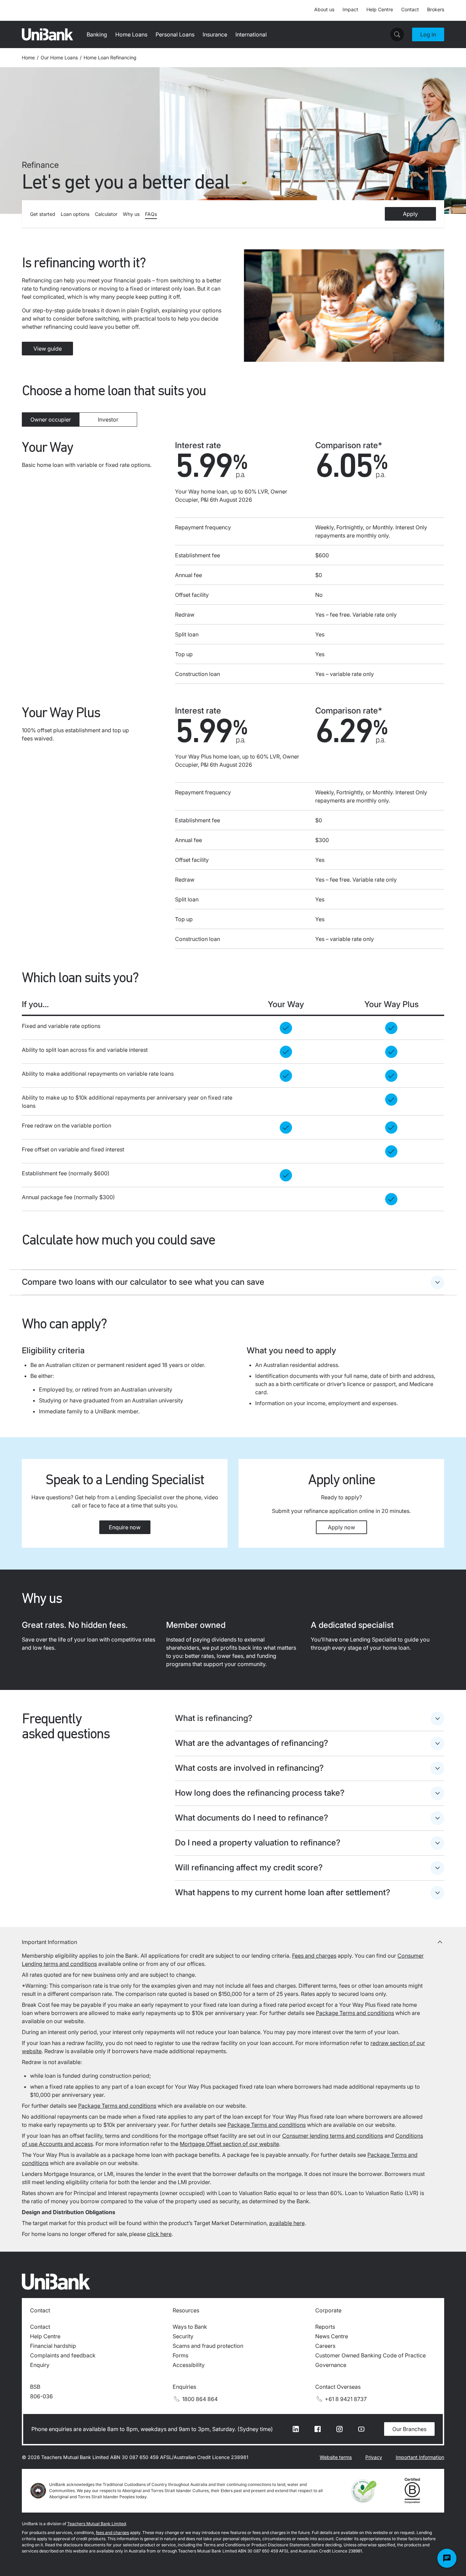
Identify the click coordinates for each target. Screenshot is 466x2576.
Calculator (106, 214)
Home (28, 57)
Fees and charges (314, 1956)
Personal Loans (175, 34)
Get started (43, 214)
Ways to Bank (190, 2327)
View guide (48, 349)
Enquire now (125, 1527)
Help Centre (380, 9)
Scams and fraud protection (208, 2346)
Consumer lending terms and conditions (333, 2136)
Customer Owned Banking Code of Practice (370, 2355)
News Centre (332, 2336)
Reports (325, 2327)
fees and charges (112, 2533)
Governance (331, 2365)
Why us (131, 214)
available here (287, 2223)
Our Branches (409, 2429)
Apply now (341, 1527)
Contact (410, 9)
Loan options (75, 214)
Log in (428, 34)
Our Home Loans (59, 57)
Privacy (374, 2457)
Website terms (336, 2457)
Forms (180, 2355)
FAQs (151, 214)
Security (183, 2336)
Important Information (420, 2457)
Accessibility (189, 2365)
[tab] (51, 419)
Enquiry (40, 2365)
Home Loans (131, 34)
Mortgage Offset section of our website (229, 2144)
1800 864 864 (200, 2399)
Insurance (215, 34)
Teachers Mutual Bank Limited (97, 2524)
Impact (350, 9)
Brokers (436, 9)
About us (324, 9)
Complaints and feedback (63, 2355)
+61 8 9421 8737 (346, 2399)
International (251, 34)
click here (159, 2234)
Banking (97, 34)
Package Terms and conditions (355, 2013)
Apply (410, 214)
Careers (325, 2346)
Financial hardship (53, 2346)
